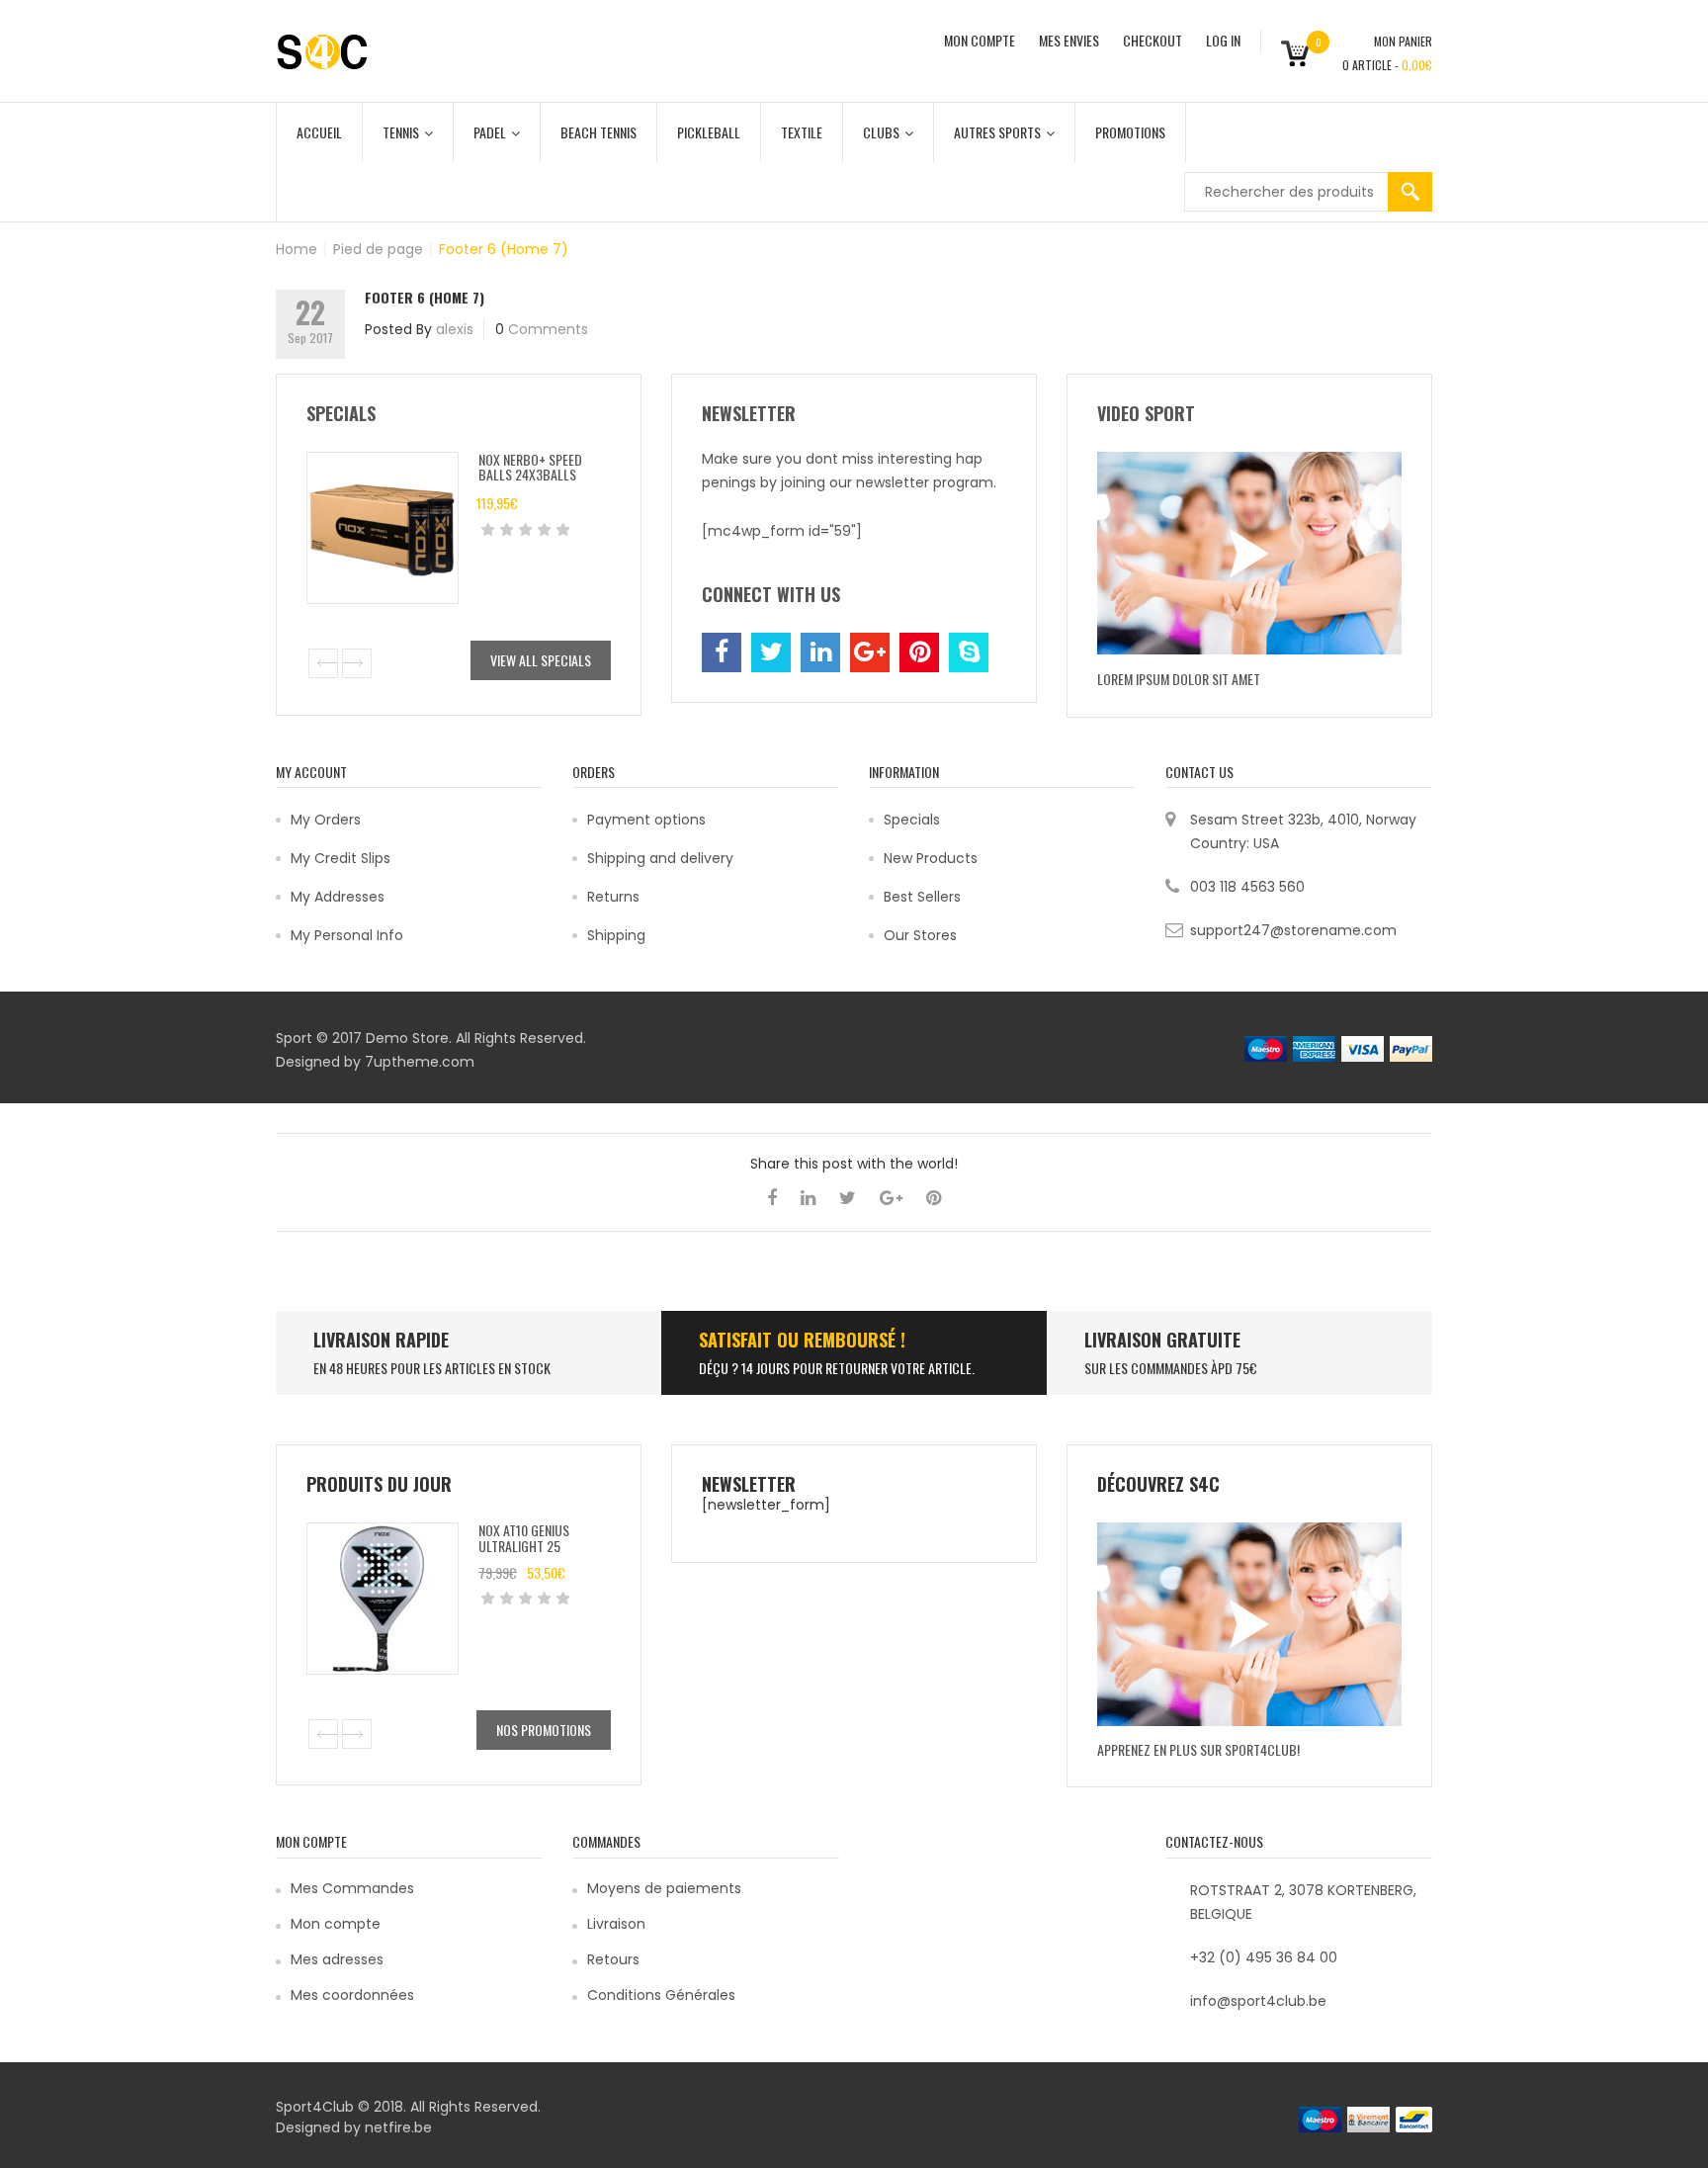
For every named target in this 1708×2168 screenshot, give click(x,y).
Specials (912, 820)
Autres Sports (997, 132)
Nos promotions (544, 1730)
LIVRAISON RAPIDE (381, 1340)
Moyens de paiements (664, 1888)
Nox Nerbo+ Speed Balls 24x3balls (530, 467)
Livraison (616, 1924)
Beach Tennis (598, 132)
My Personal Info (347, 935)
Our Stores (920, 935)
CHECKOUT (1153, 40)
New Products (931, 858)
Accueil (319, 132)
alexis (455, 329)
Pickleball (709, 132)
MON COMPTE (980, 40)
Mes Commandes (352, 1888)
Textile (802, 132)
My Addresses (338, 897)
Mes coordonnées (352, 1995)
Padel (490, 132)
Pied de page (378, 249)
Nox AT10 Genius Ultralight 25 (524, 1537)
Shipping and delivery (660, 858)
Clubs (881, 132)
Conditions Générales (661, 1995)
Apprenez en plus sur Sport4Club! (1198, 1749)
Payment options (646, 820)
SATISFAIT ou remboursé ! (802, 1340)
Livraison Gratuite (1162, 1340)
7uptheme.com (420, 1062)
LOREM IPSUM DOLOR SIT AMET (1179, 679)
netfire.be (398, 2127)
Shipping (616, 935)
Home (297, 249)
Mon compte (336, 1924)
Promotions (1130, 132)
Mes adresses (337, 1959)
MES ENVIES (1069, 40)
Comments (548, 329)
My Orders (326, 820)
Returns (613, 897)
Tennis (401, 132)
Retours (613, 1959)
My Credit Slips (341, 858)
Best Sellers (922, 897)
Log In (1223, 40)
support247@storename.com (1293, 930)
